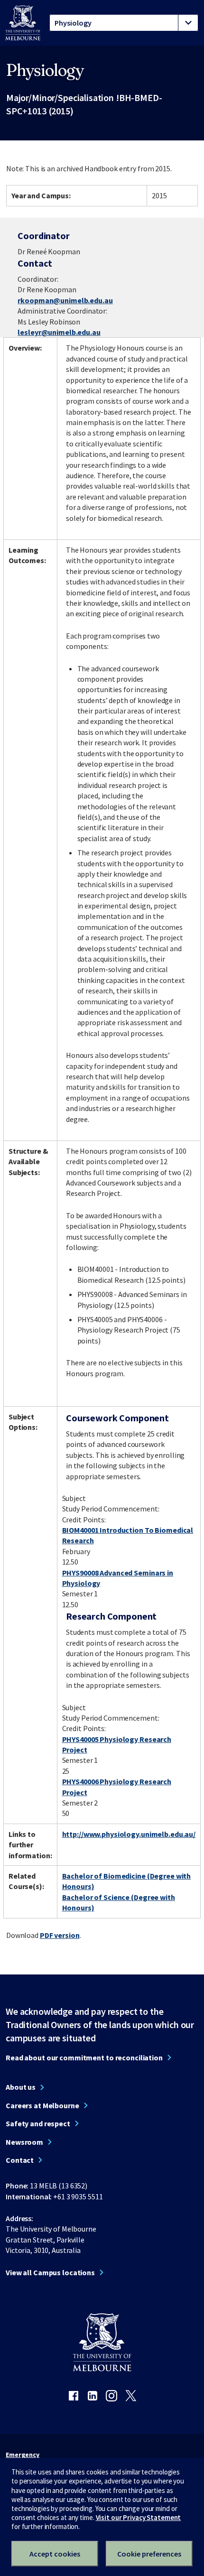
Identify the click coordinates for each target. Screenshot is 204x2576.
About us (21, 2087)
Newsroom (24, 2142)
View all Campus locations (50, 2272)
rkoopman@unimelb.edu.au (65, 300)
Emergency (23, 2455)
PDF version (60, 1935)
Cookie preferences (149, 2554)
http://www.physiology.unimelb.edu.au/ (129, 1834)
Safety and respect (38, 2123)
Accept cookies (55, 2554)
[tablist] (124, 23)
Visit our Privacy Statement (139, 2517)
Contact (20, 2160)
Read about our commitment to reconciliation (84, 2057)
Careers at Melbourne (42, 2105)
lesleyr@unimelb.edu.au (59, 332)
